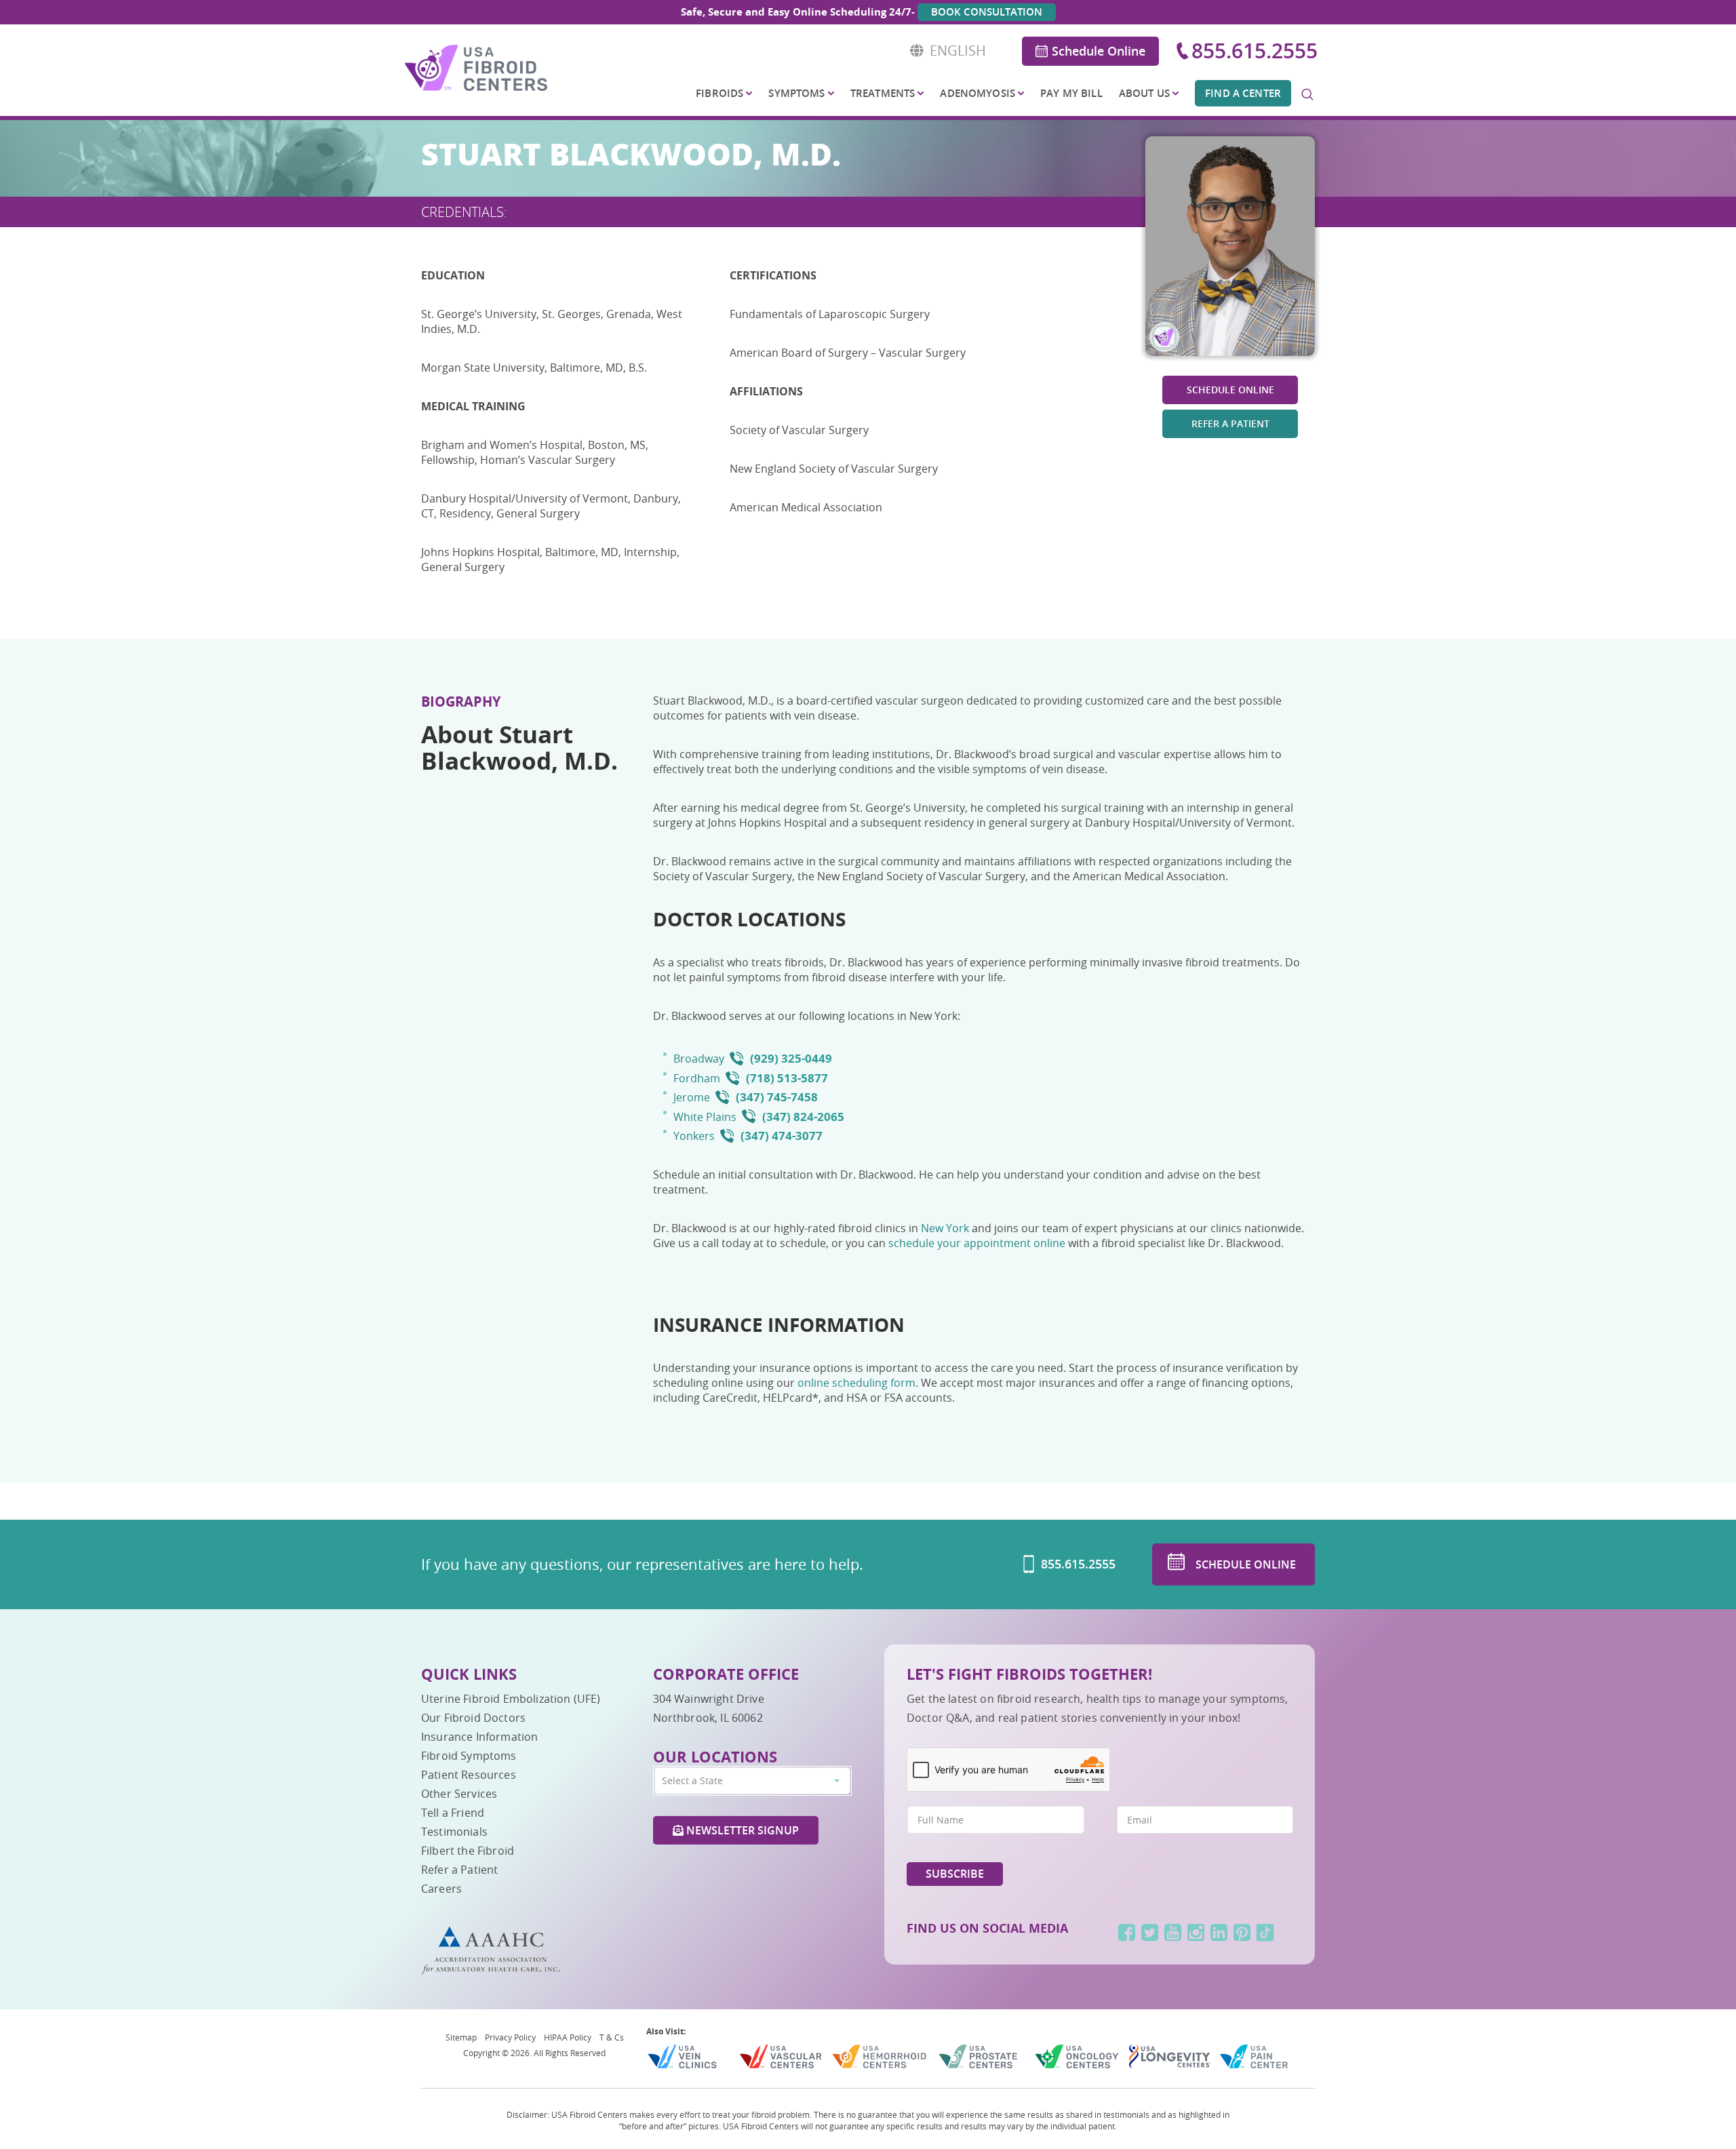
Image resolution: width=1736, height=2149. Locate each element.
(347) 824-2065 (803, 1117)
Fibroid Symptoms (469, 1756)
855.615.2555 (1255, 51)
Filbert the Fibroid (468, 1851)
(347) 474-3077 (782, 1136)
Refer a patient (1230, 423)
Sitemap (461, 2037)
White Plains (705, 1117)
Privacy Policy (510, 2037)
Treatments (883, 93)
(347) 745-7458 (777, 1097)
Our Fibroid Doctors (473, 1718)
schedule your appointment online (978, 1243)
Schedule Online (1099, 51)
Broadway (699, 1059)
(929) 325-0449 (791, 1058)
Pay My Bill (1071, 93)
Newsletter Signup (741, 1830)
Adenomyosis (978, 93)
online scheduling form (856, 1383)
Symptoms (796, 93)
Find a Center (1243, 93)
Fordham (697, 1078)
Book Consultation (987, 12)
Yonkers (694, 1136)
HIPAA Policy (568, 2037)
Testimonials (454, 1832)
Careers (441, 1889)
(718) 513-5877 (787, 1078)
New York (945, 1228)
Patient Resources (469, 1775)
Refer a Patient (459, 1870)
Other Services (459, 1794)
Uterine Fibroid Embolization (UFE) (511, 1699)
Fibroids (719, 93)
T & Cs (612, 2037)
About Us (1144, 93)
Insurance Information (479, 1737)
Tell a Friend (453, 1813)
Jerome (692, 1097)
